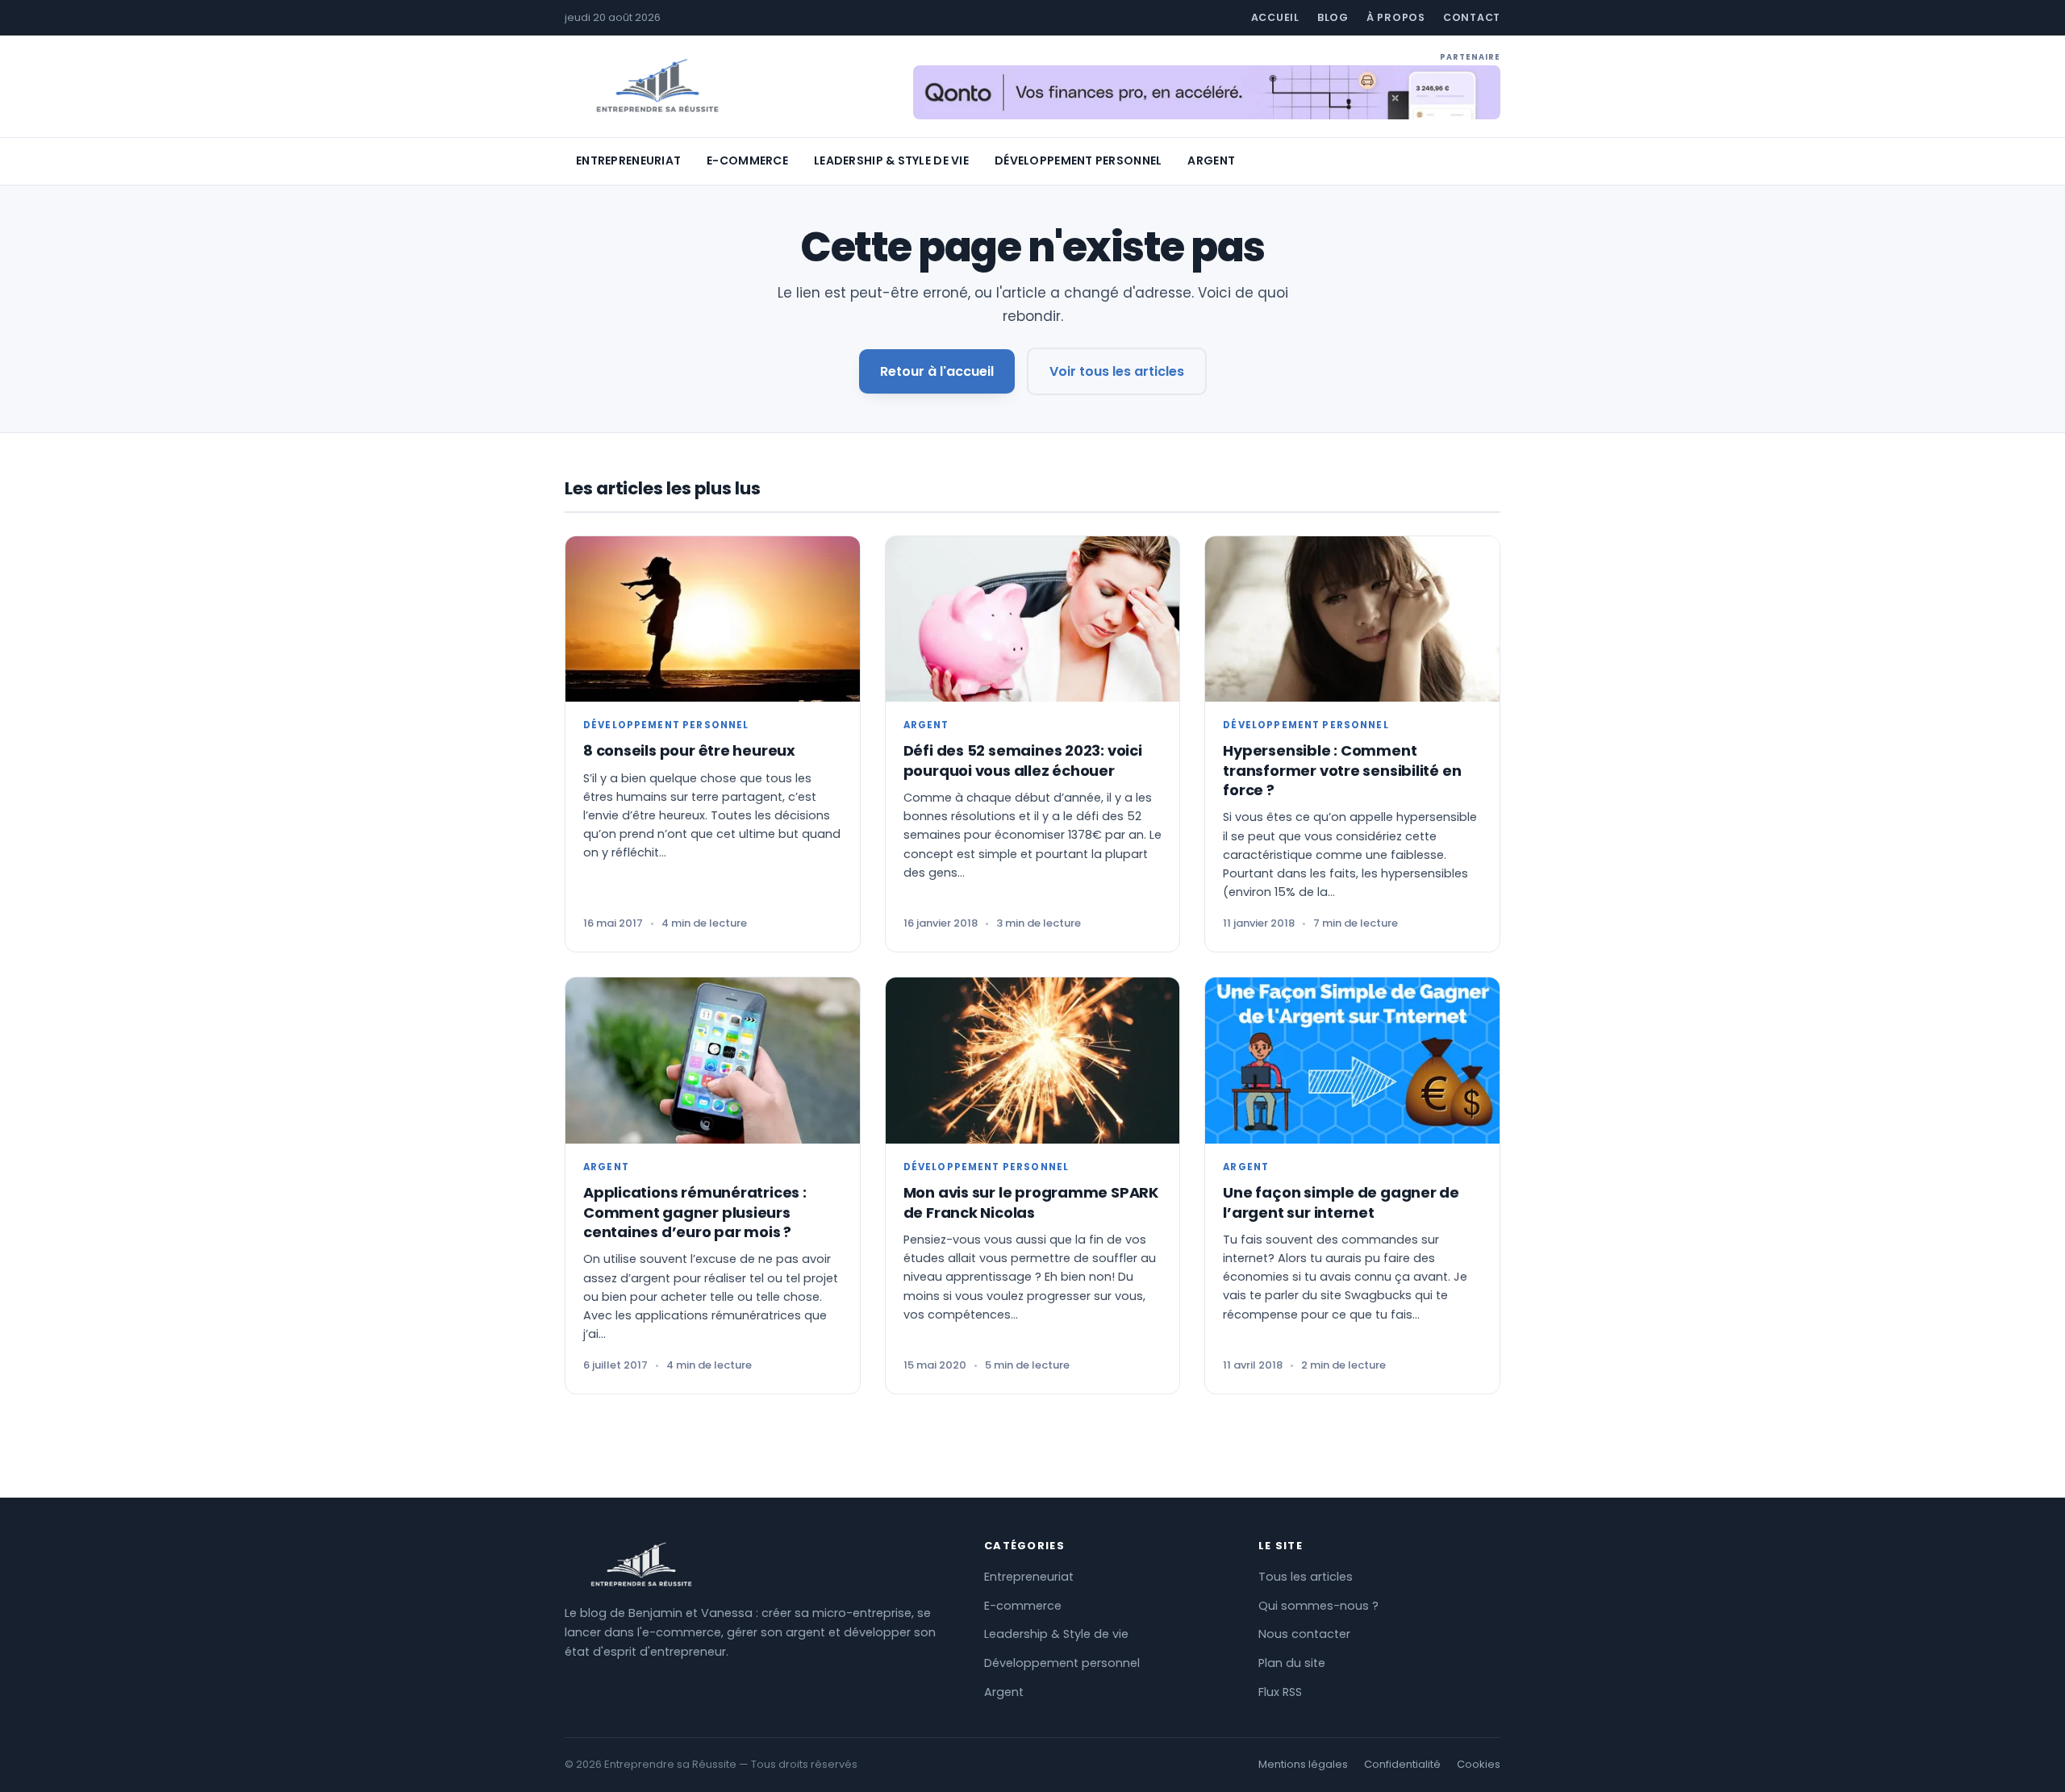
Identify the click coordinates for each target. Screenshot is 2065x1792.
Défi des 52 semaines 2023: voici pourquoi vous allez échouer (1023, 760)
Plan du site (1292, 1663)
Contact (1472, 17)
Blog (1333, 17)
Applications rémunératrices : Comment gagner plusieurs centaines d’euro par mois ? (695, 1212)
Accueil (1275, 17)
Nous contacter (1304, 1634)
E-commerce (747, 160)
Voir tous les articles (1117, 371)
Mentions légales (1303, 1764)
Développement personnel (1078, 160)
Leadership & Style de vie (891, 160)
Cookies (1479, 1764)
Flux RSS (1280, 1692)
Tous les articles (1306, 1577)
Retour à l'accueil (937, 371)
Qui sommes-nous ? (1318, 1606)
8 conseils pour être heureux (689, 750)
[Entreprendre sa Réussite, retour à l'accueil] (657, 86)
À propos (1396, 17)
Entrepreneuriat (628, 160)
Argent (1211, 160)
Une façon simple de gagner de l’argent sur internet (1341, 1202)
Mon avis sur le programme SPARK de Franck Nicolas (1031, 1202)
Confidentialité (1402, 1764)
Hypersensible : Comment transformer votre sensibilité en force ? (1342, 770)
